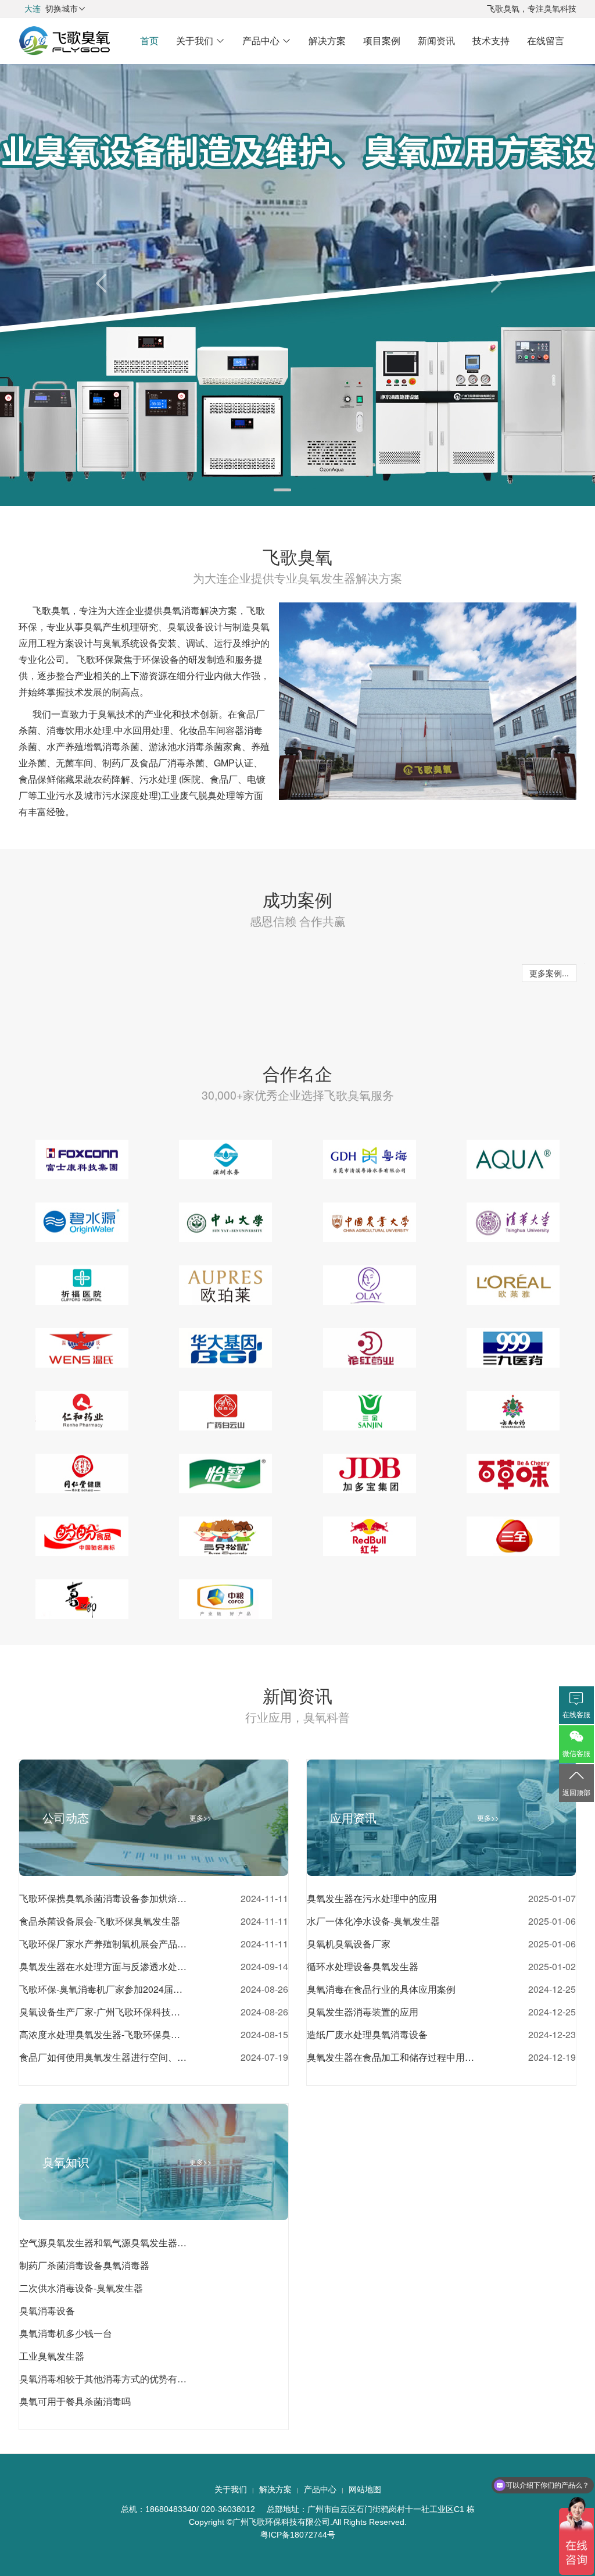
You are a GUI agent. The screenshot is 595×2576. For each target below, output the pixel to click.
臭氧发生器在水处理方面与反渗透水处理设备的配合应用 (103, 1966)
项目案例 (382, 40)
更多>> (200, 1817)
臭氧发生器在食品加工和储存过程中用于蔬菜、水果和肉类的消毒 (391, 2057)
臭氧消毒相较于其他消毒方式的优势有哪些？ (103, 2379)
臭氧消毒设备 (47, 2311)
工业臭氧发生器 (52, 2356)
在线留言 (546, 40)
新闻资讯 (436, 40)
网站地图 (365, 2489)
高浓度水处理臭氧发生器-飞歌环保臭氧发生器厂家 (103, 2034)
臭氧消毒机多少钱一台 (66, 2333)
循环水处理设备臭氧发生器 (363, 1966)
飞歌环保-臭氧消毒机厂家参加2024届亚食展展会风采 (103, 1989)
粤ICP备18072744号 (298, 2535)
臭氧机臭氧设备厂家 (349, 1944)
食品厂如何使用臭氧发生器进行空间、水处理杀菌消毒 (103, 2057)
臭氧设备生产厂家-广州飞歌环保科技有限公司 (103, 2012)
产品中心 (267, 40)
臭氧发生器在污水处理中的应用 (372, 1898)
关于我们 (200, 40)
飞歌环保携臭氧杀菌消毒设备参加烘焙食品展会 (103, 1898)
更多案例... (549, 973)
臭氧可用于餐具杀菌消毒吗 (75, 2401)
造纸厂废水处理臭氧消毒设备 (367, 2034)
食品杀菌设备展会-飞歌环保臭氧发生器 (100, 1921)
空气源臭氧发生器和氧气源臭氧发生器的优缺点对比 (103, 2243)
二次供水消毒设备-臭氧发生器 (81, 2288)
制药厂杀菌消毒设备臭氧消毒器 (84, 2265)
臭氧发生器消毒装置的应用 (363, 2012)
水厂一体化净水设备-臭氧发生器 (373, 1921)
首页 (149, 40)
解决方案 (327, 40)
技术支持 (491, 40)
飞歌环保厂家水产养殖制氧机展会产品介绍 (103, 1944)
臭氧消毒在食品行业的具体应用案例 (381, 1989)
